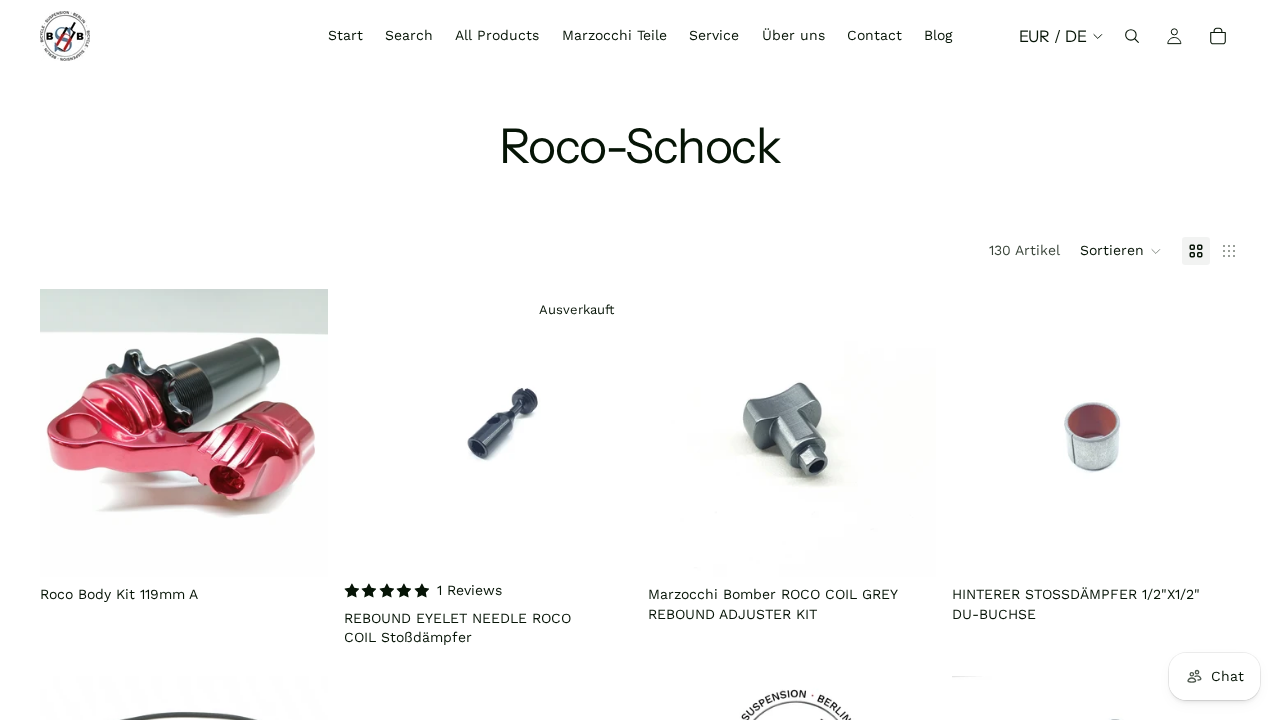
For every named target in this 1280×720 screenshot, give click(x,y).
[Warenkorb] (1218, 36)
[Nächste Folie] (298, 433)
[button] (1121, 251)
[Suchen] (1132, 36)
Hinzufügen (314, 546)
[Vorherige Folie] (70, 433)
